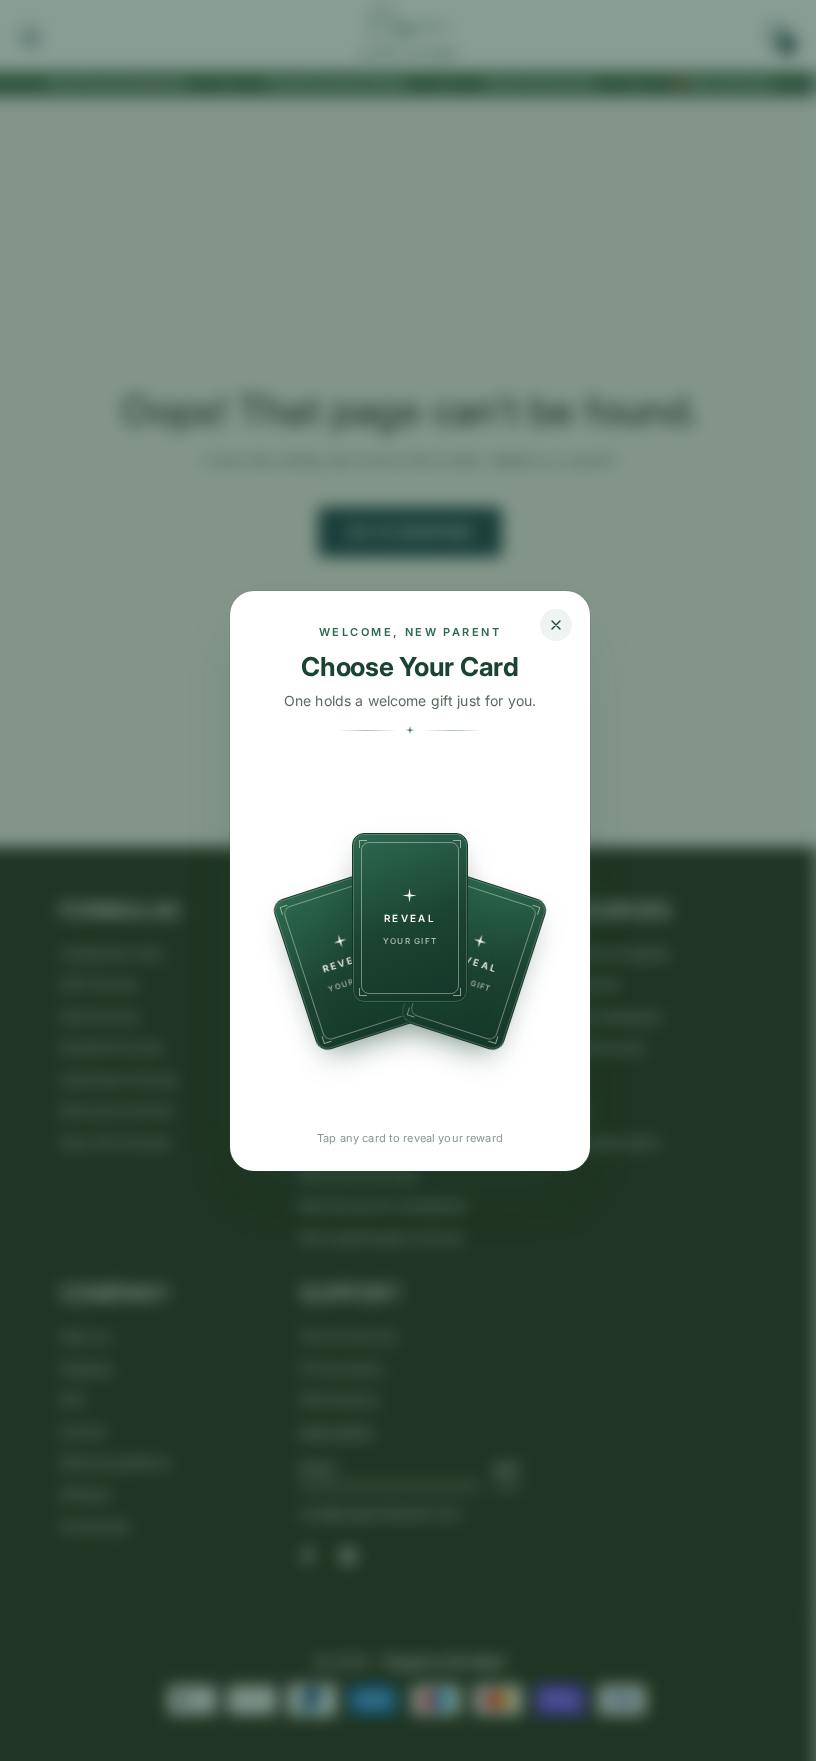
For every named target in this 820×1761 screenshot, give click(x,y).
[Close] (556, 625)
